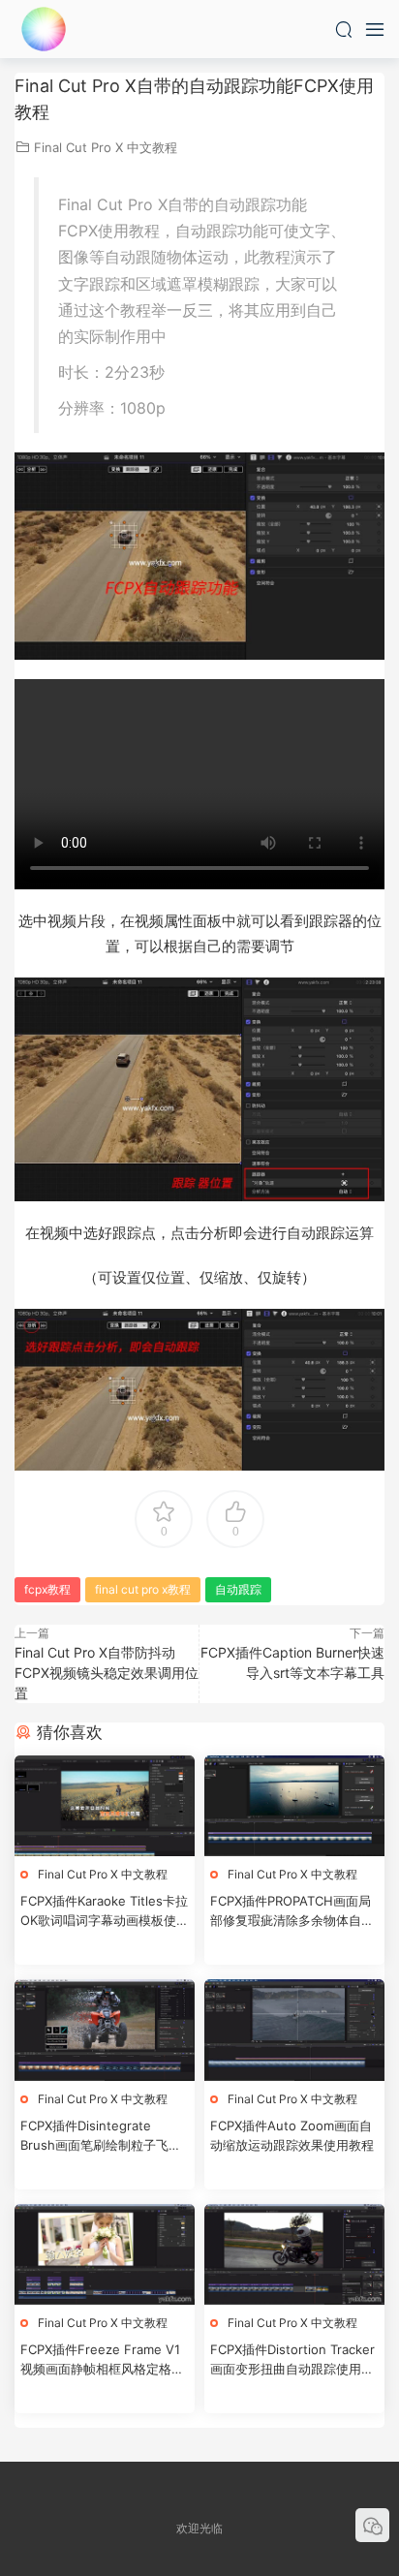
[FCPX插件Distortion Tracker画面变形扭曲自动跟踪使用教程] (294, 2255)
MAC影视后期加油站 (44, 29)
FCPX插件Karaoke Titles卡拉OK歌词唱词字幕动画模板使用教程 (105, 1911)
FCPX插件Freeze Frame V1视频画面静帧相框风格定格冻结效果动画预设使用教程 (102, 2360)
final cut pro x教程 (143, 1589)
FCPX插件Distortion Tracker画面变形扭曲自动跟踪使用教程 (292, 2360)
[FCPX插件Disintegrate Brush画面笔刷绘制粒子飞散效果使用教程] (105, 2030)
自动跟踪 (238, 1589)
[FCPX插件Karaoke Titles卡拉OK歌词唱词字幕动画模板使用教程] (105, 1806)
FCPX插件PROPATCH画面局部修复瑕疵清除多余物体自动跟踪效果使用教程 (292, 1911)
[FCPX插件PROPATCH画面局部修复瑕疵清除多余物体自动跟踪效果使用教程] (294, 1806)
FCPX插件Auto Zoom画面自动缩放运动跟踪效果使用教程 (292, 2135)
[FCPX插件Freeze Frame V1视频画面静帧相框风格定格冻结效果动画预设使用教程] (105, 2255)
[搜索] (344, 29)
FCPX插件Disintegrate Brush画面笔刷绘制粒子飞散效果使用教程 (101, 2136)
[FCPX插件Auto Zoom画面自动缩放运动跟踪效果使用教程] (294, 2030)
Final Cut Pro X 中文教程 (106, 147)
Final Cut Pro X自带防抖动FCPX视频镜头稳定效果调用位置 (107, 1673)
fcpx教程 (47, 1589)
